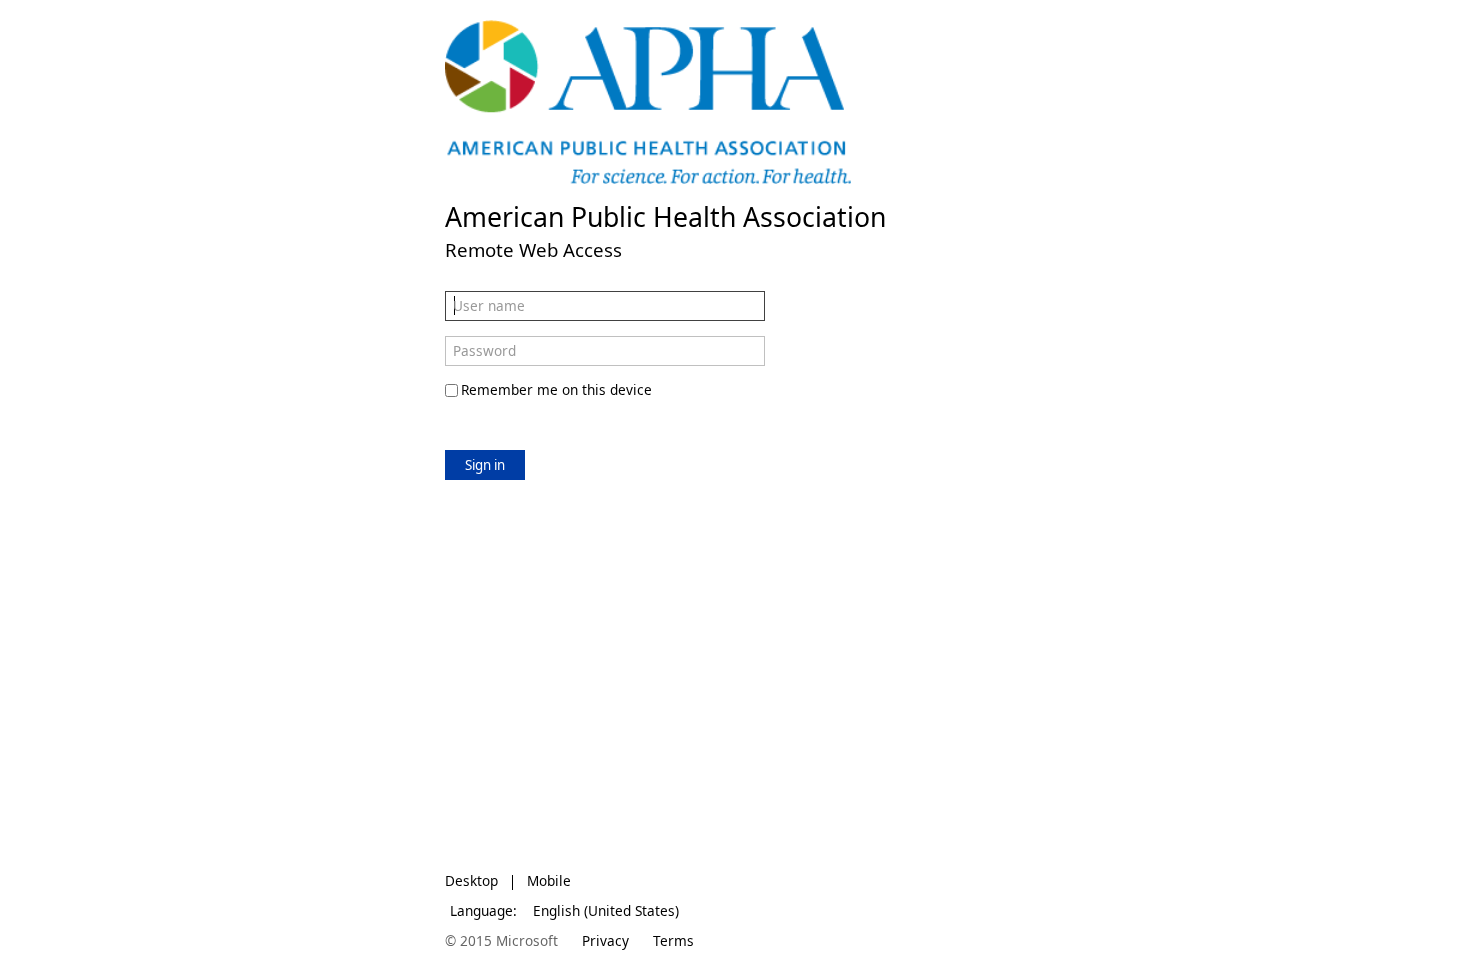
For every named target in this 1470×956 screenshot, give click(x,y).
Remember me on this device (556, 389)
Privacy (605, 940)
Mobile (549, 880)
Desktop (471, 880)
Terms (673, 940)
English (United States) (606, 910)
